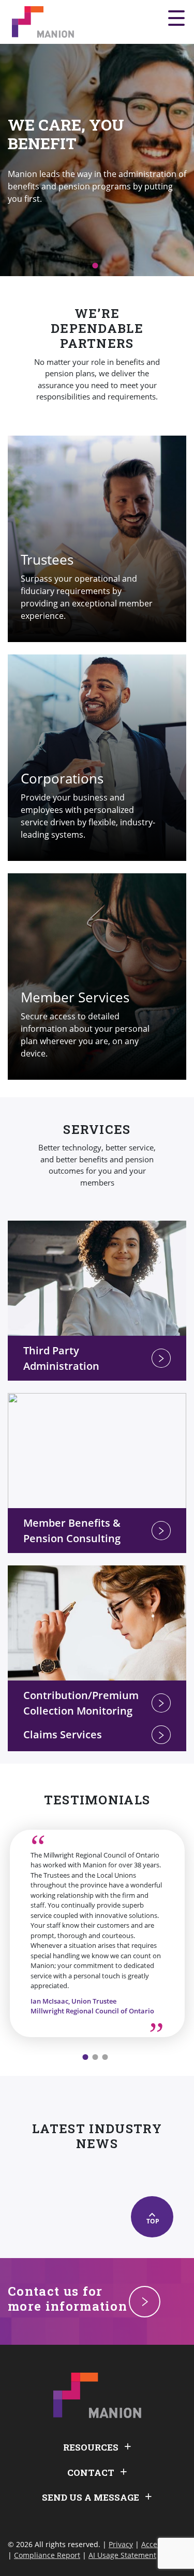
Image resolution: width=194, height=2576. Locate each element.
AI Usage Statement (122, 2555)
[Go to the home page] (43, 22)
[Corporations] (97, 758)
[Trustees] (97, 539)
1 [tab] (95, 266)
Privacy (121, 2544)
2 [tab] (95, 2057)
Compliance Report (47, 2555)
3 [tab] (105, 2057)
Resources (91, 2447)
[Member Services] (97, 977)
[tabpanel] (97, 160)
